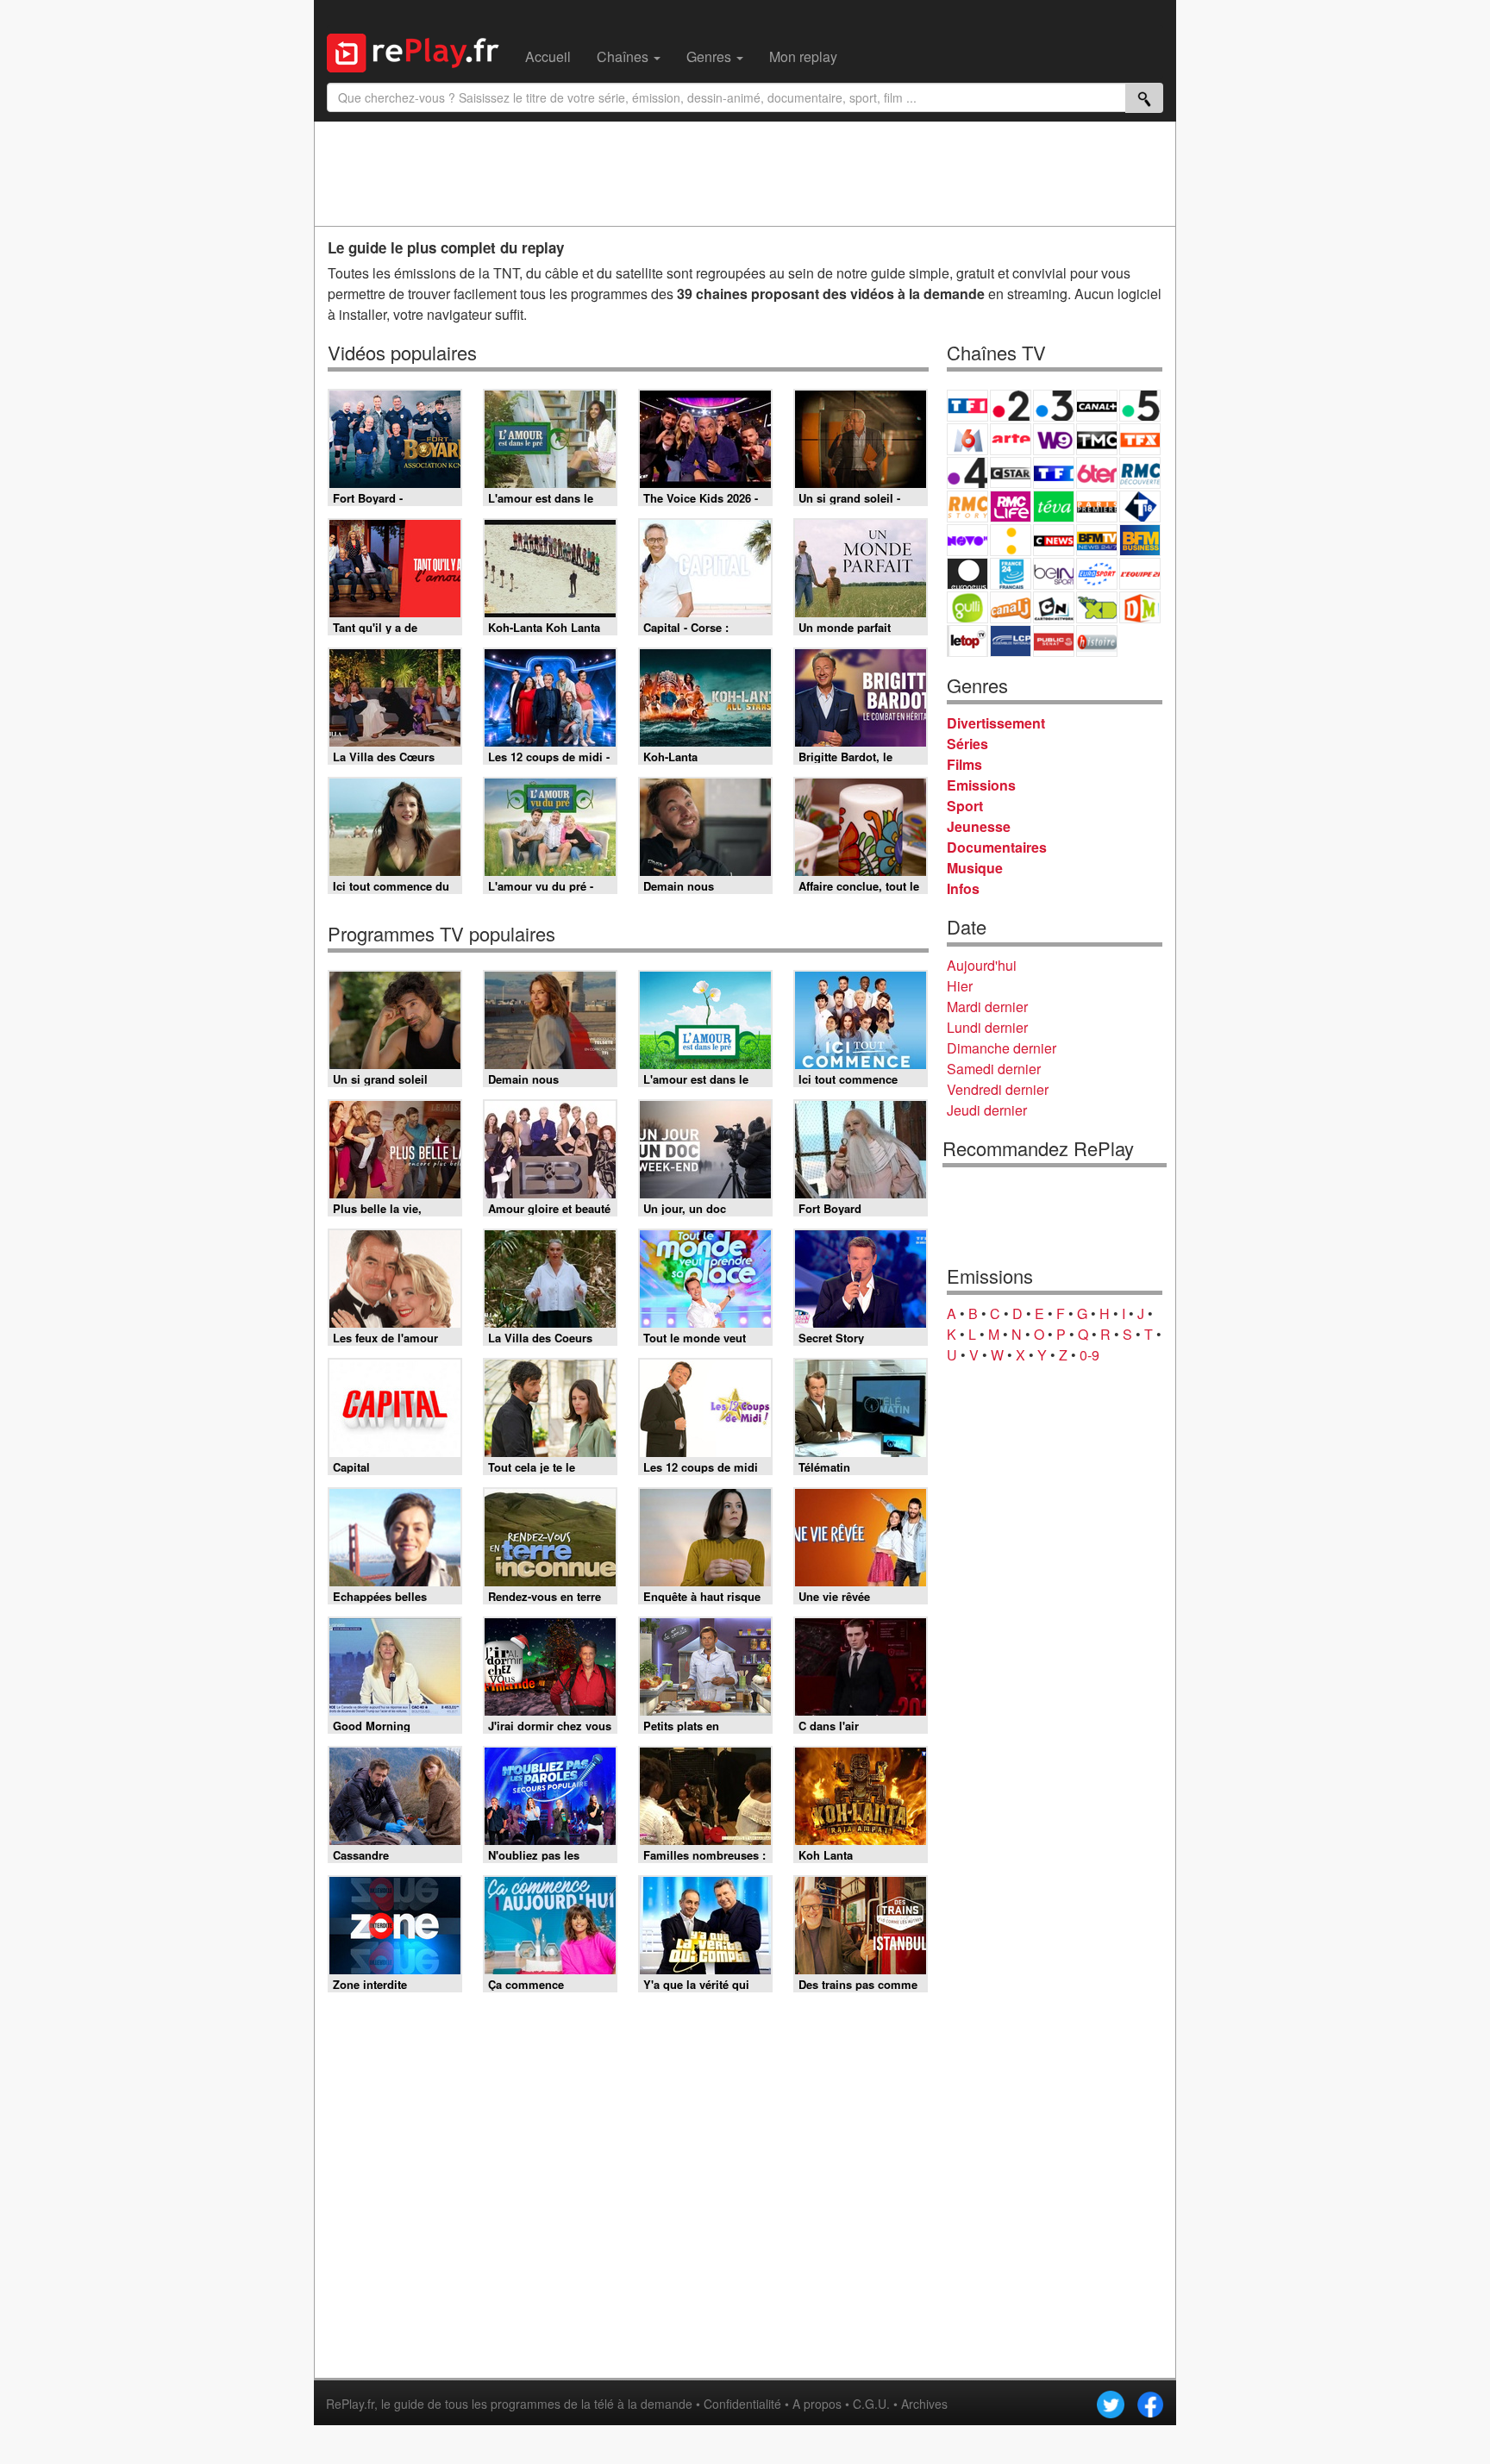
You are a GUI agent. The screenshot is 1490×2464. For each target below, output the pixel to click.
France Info (1011, 540)
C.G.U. (871, 2404)
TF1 (967, 406)
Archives (924, 2404)
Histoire (1097, 641)
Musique (975, 868)
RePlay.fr (350, 2404)
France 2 (1011, 406)
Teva (1054, 507)
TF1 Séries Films (1054, 473)
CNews (1054, 540)
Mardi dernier (987, 1007)
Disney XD (1097, 607)
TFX (1140, 439)
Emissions (981, 785)
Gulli (967, 607)
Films (964, 764)
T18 (1140, 507)
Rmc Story (967, 507)
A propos (817, 2404)
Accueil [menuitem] (548, 56)
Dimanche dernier (1002, 1048)
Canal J (1011, 607)
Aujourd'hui (982, 965)
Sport (965, 806)
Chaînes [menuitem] (624, 56)
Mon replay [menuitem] (803, 56)
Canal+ (1097, 406)
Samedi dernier (994, 1069)
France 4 (967, 473)
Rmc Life (1011, 507)
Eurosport (1097, 574)
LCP (1011, 641)
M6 (967, 439)
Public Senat (1054, 641)
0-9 (1089, 1355)
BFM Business (1140, 540)
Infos (963, 888)
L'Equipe (1140, 574)
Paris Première (1097, 507)
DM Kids (1140, 607)
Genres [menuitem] (711, 56)
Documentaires (997, 847)
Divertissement (996, 723)
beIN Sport (1054, 574)
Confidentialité (742, 2404)
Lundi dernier (987, 1027)
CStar (1011, 472)
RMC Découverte (1140, 473)
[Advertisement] (745, 173)
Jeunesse (979, 826)
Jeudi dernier (987, 1110)
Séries (967, 744)
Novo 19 (967, 540)
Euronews (967, 574)
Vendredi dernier (998, 1089)
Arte (1011, 439)
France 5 (1140, 406)
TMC (1097, 439)
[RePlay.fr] (419, 51)
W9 (1054, 439)
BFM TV (1097, 540)
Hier (960, 986)
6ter (1097, 473)
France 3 (1054, 406)
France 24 (1011, 574)
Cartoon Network (1054, 607)
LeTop (967, 641)
